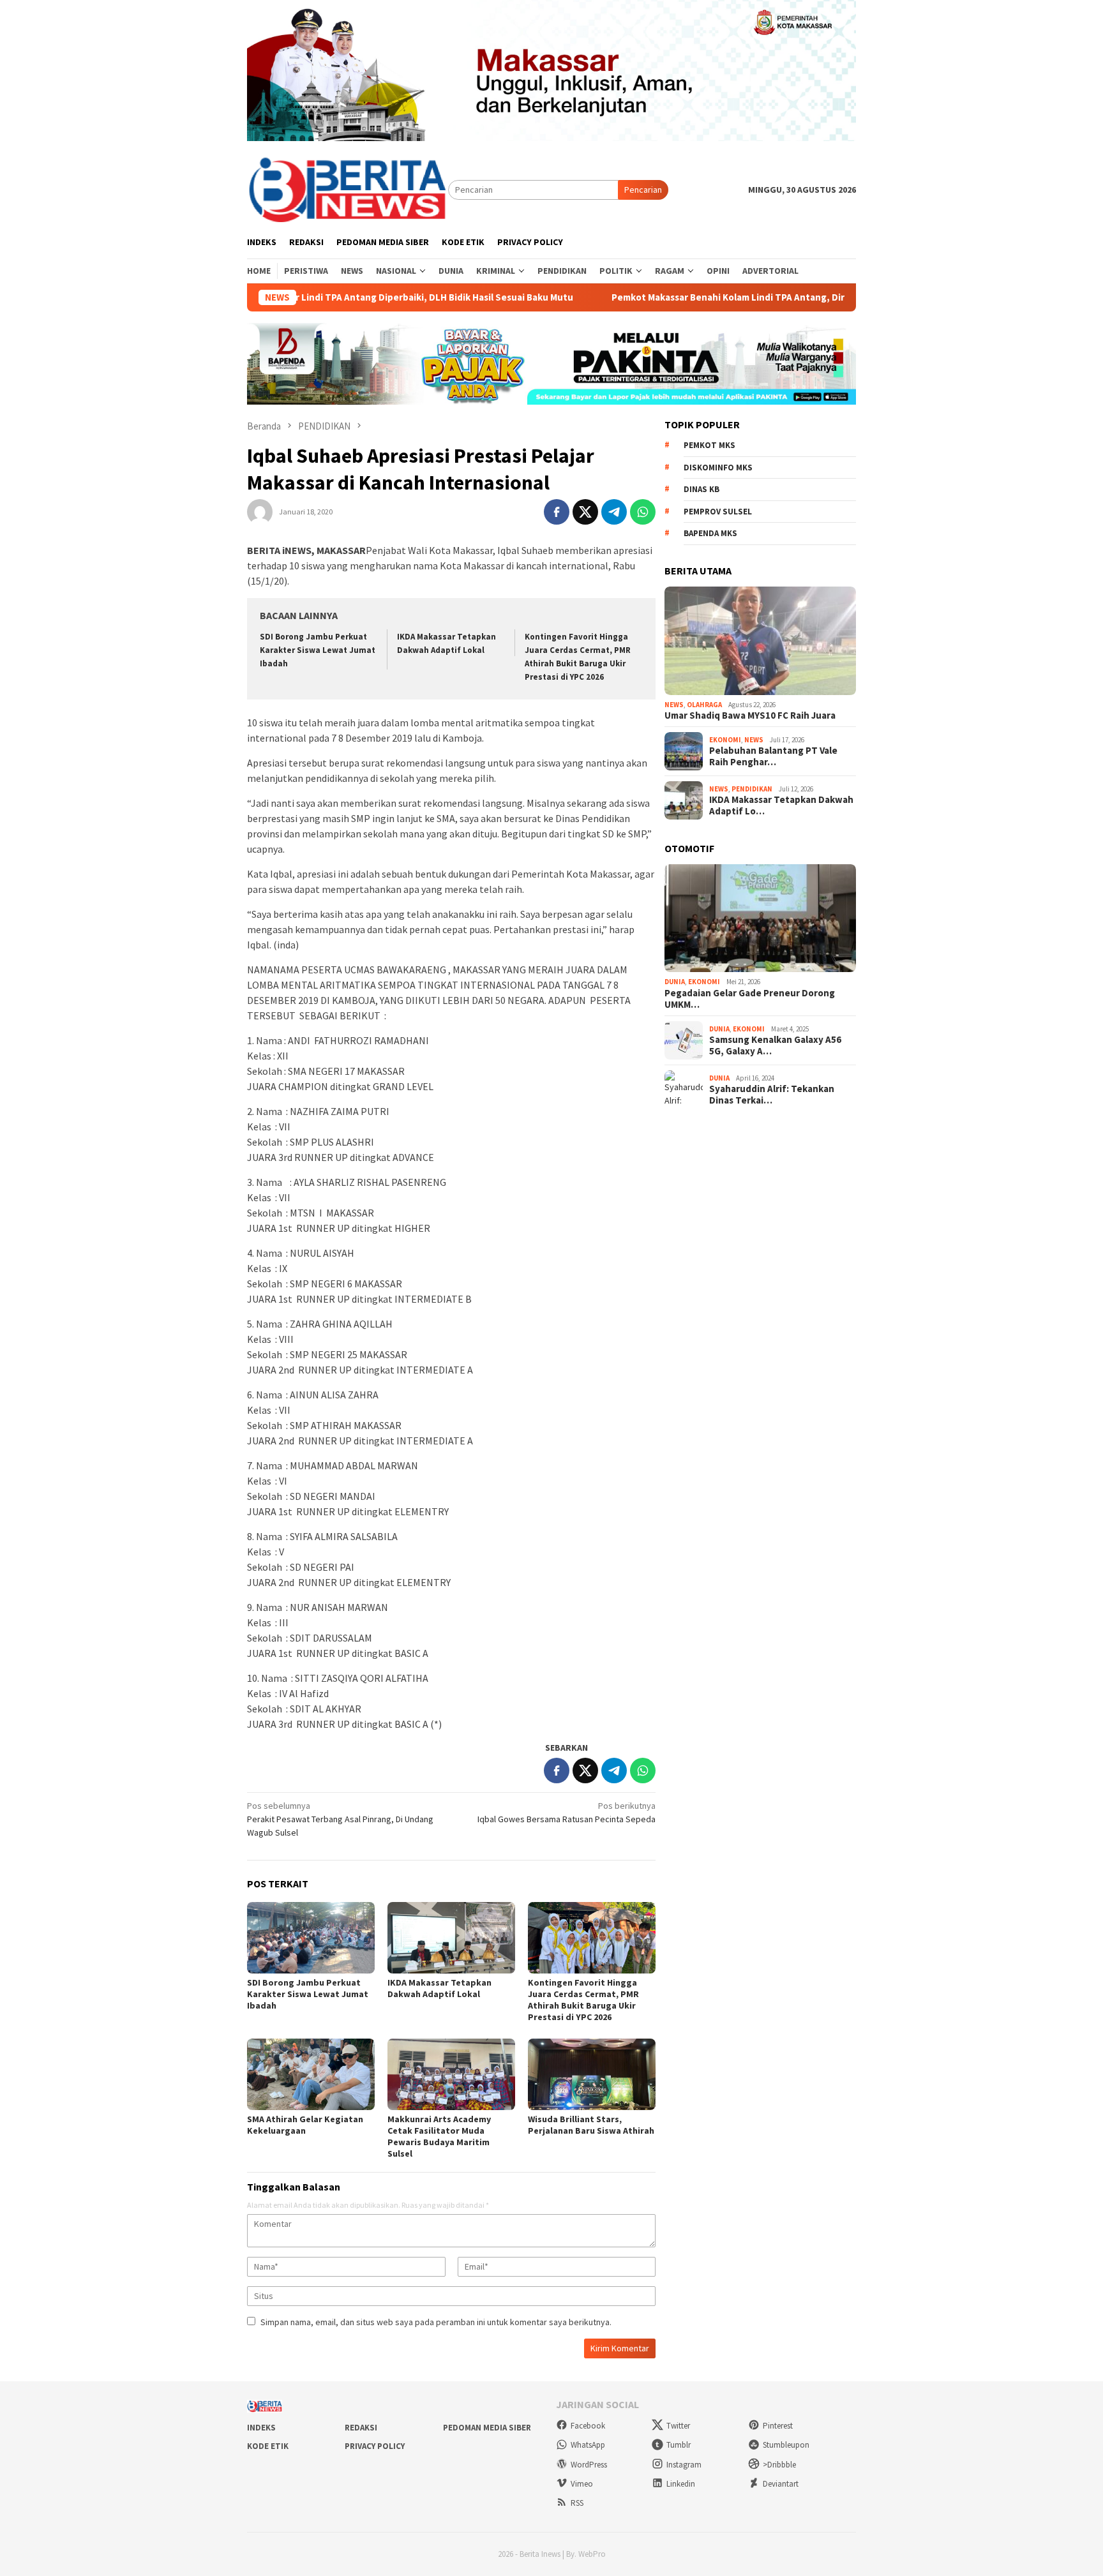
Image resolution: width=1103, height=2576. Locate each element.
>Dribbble (779, 2465)
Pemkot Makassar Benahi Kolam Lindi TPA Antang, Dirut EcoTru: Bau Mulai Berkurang (711, 297)
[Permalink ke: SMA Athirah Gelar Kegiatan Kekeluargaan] (311, 2074)
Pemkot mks (709, 445)
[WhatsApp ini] (643, 512)
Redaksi (361, 2428)
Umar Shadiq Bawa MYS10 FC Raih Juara (750, 715)
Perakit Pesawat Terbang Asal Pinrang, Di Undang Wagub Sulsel (340, 1819)
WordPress (589, 2465)
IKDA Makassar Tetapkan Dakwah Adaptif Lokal (439, 1988)
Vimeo (582, 2484)
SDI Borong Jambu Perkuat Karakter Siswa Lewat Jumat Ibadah (318, 650)
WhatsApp (588, 2445)
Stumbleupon (786, 2445)
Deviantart (781, 2484)
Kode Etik (268, 2446)
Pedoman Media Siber (487, 2428)
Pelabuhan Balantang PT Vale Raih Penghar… (773, 756)
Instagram (684, 2465)
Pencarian (643, 190)
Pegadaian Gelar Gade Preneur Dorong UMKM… (750, 999)
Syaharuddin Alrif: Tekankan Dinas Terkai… (772, 1095)
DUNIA (675, 982)
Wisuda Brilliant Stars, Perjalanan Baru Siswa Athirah (591, 2125)
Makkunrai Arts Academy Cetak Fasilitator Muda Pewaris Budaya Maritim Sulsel (439, 2136)
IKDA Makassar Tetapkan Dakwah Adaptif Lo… (781, 805)
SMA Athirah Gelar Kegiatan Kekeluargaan (305, 2125)
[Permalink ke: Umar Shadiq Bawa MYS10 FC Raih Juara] (760, 641)
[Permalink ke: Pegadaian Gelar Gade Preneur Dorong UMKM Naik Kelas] (760, 918)
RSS (577, 2503)
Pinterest (778, 2426)
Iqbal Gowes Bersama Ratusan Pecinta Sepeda (567, 1812)
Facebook (588, 2426)
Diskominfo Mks (718, 468)
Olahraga (704, 705)
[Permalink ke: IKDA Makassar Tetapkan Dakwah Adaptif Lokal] (451, 1938)
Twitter (678, 2426)
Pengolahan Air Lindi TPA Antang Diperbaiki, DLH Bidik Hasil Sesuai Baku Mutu (318, 297)
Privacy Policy (375, 2446)
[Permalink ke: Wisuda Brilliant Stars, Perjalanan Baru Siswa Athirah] (592, 2074)
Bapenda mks (710, 533)
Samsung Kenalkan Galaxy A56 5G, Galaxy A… (775, 1045)
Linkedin (681, 2484)
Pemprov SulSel (718, 512)
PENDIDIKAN (752, 789)
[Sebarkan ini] (557, 512)
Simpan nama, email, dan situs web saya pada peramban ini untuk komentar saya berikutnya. (436, 2322)
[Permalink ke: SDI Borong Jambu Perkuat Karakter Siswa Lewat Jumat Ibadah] (311, 1938)
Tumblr (679, 2445)
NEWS (674, 705)
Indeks (261, 2428)
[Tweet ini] (585, 512)
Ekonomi (725, 740)
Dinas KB (702, 489)
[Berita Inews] (348, 189)
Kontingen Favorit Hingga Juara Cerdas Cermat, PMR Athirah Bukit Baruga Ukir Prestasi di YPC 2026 (583, 2000)
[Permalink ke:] (260, 511)
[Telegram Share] (614, 512)
